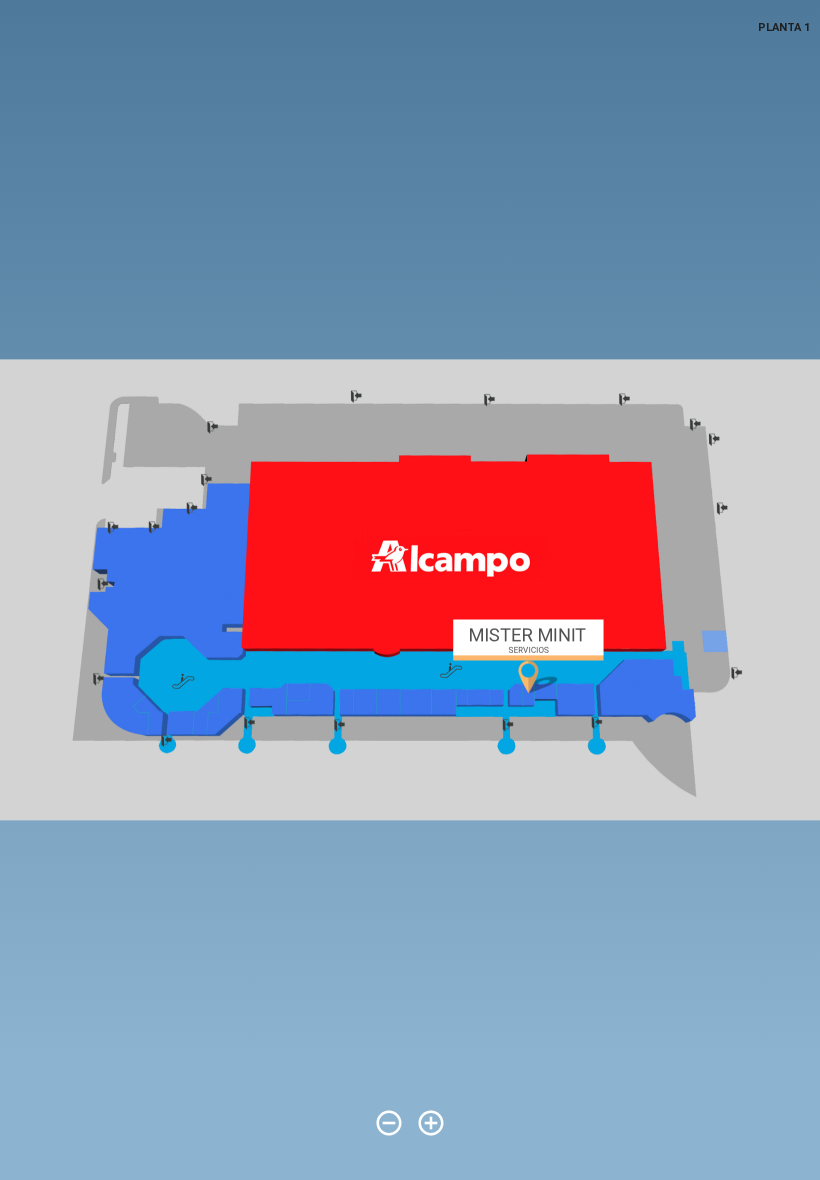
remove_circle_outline (389, 1123)
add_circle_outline (431, 1123)
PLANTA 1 (784, 27)
